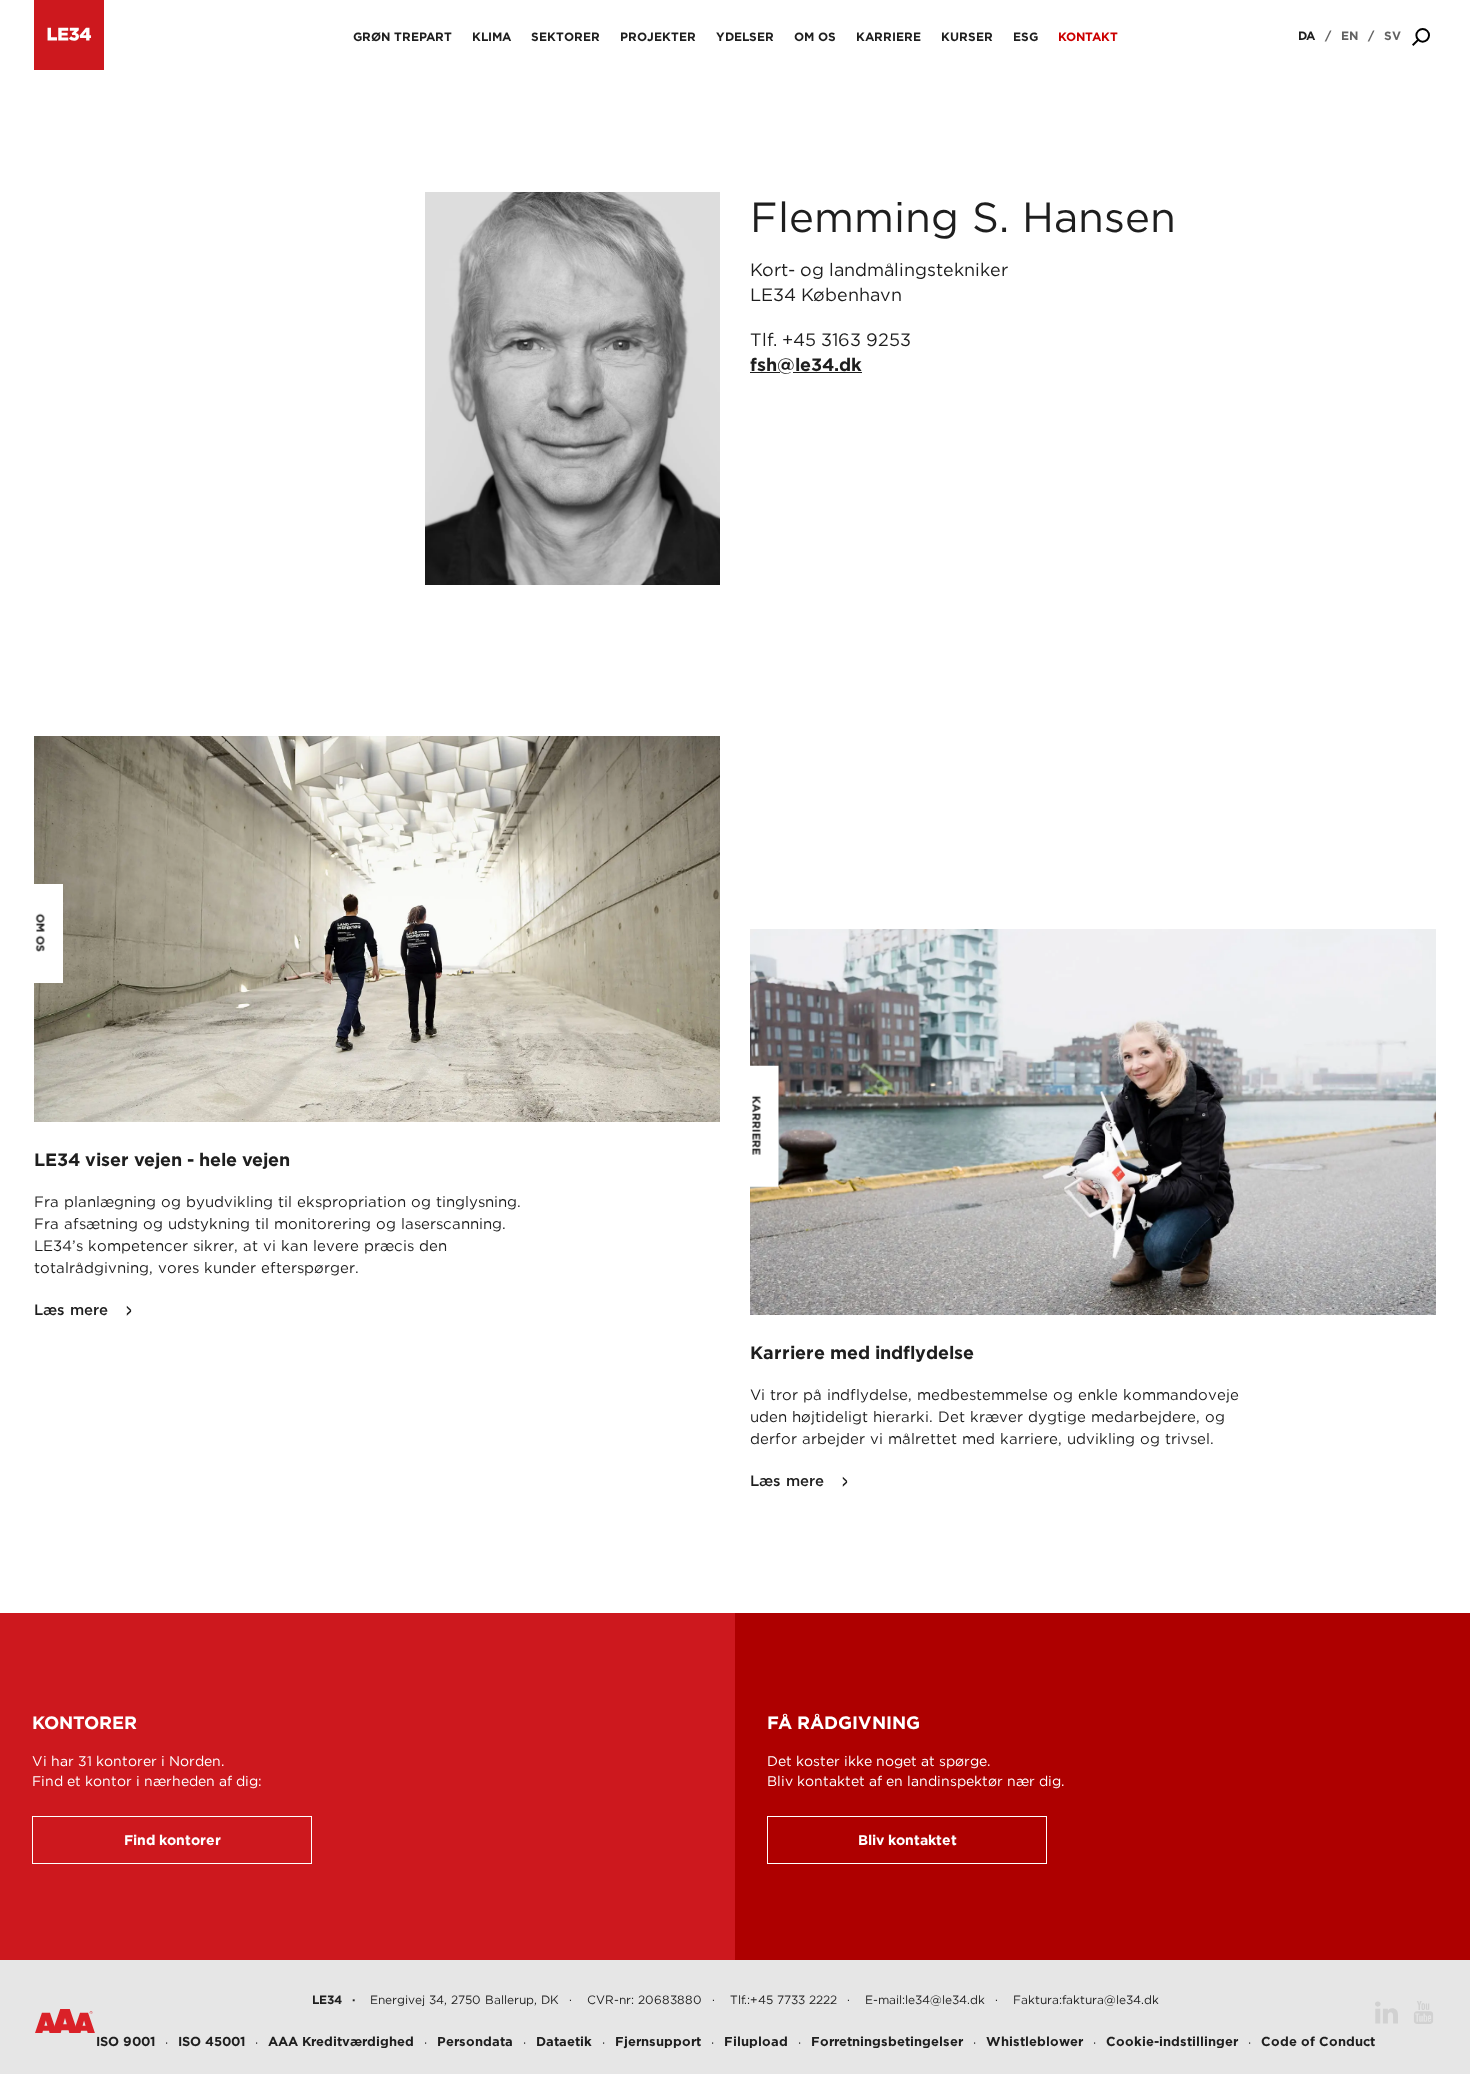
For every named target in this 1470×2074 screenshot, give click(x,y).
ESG (1025, 36)
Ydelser (745, 36)
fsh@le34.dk (806, 364)
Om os (815, 36)
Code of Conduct (1318, 2041)
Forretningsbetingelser (887, 2041)
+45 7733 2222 (793, 1999)
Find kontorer (172, 1840)
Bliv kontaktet (907, 1840)
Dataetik (564, 2041)
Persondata (475, 2041)
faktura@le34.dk (1110, 1999)
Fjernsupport (658, 2041)
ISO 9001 (125, 2041)
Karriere (888, 36)
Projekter (658, 36)
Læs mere (71, 1310)
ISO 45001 (211, 2041)
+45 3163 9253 (846, 339)
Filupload (756, 2041)
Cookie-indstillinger (1172, 2041)
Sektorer (565, 36)
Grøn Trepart (402, 36)
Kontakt (1088, 36)
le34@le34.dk (945, 1999)
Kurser (967, 36)
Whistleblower (1034, 2041)
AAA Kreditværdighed (341, 2041)
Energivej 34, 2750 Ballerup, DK (464, 1999)
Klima (491, 36)
